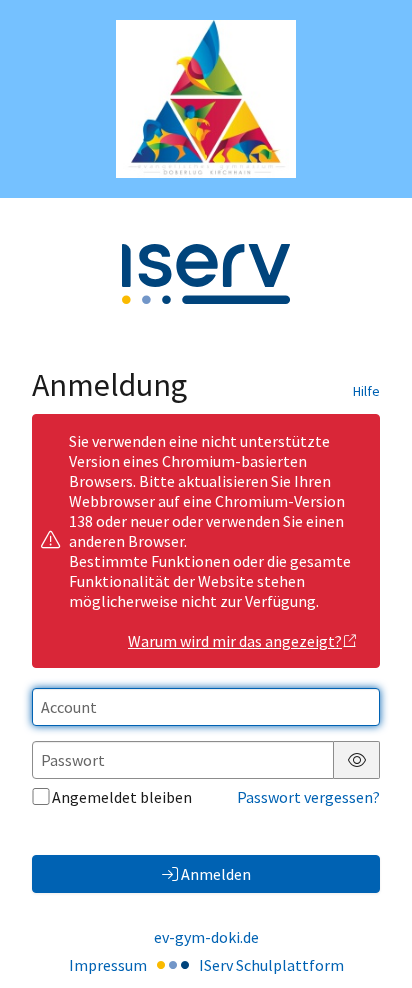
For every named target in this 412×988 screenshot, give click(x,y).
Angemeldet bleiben (122, 797)
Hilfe (366, 391)
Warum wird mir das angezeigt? (235, 641)
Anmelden (216, 874)
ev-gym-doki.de (206, 937)
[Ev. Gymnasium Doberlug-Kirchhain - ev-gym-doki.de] (206, 99)
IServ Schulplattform (271, 965)
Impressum (108, 965)
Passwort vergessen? (308, 797)
